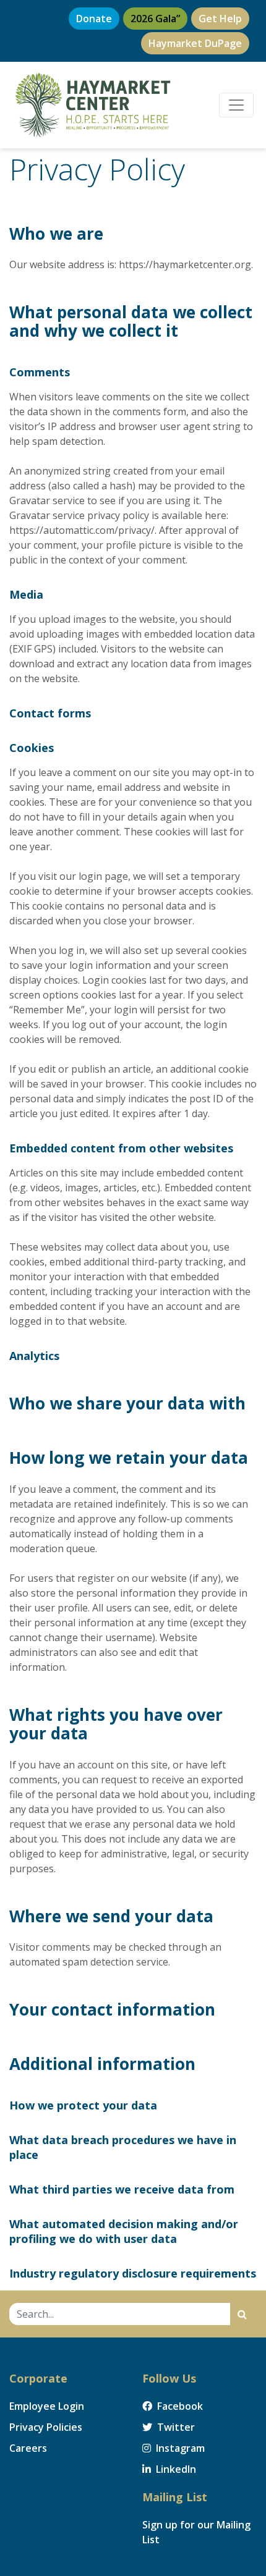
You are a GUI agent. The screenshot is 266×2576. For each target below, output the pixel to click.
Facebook (179, 2406)
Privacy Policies (46, 2427)
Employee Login (47, 2406)
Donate (94, 19)
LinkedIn (175, 2469)
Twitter (175, 2427)
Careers (28, 2448)
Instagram (179, 2448)
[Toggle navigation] (236, 105)
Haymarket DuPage (195, 43)
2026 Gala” (155, 19)
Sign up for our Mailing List (196, 2532)
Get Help (220, 19)
